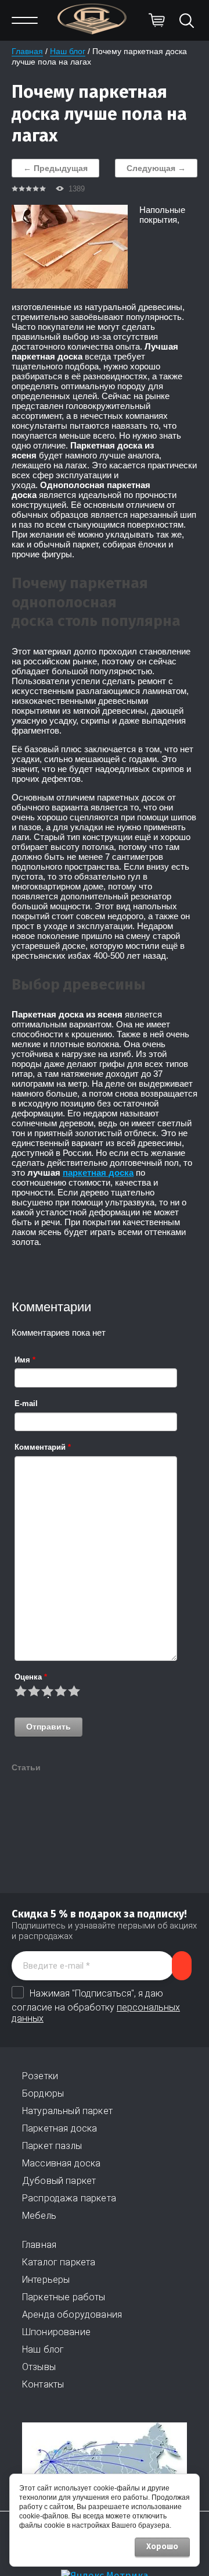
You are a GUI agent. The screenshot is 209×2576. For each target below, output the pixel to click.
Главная (27, 51)
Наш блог (68, 51)
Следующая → (156, 168)
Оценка (31, 1677)
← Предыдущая (55, 168)
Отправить (48, 1727)
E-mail (26, 1403)
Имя (25, 1360)
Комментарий (43, 1447)
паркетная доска (98, 1173)
